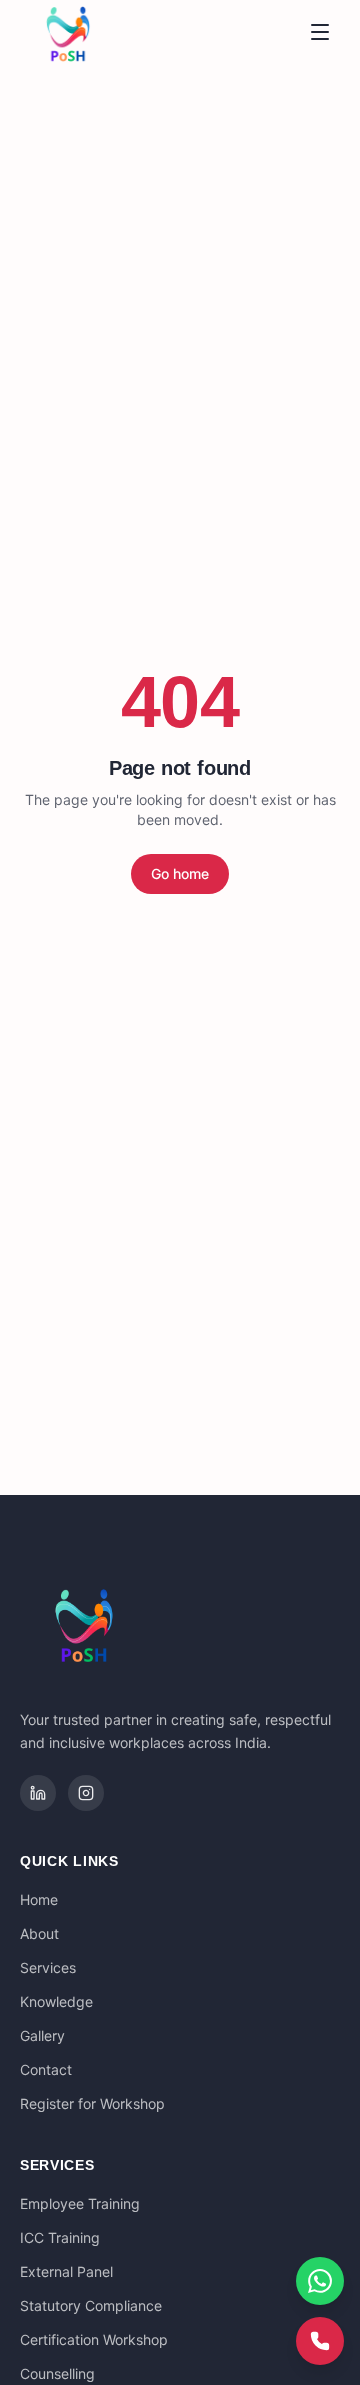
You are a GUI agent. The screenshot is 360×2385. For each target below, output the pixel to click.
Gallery (42, 2035)
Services (48, 1967)
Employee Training (80, 2203)
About (39, 1933)
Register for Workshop (92, 2103)
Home (39, 1899)
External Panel (66, 2271)
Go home (180, 873)
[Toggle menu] (320, 32)
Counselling (57, 2373)
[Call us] (320, 2341)
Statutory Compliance (91, 2305)
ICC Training (60, 2237)
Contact (46, 2069)
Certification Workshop (94, 2339)
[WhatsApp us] (320, 2281)
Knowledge (56, 2001)
